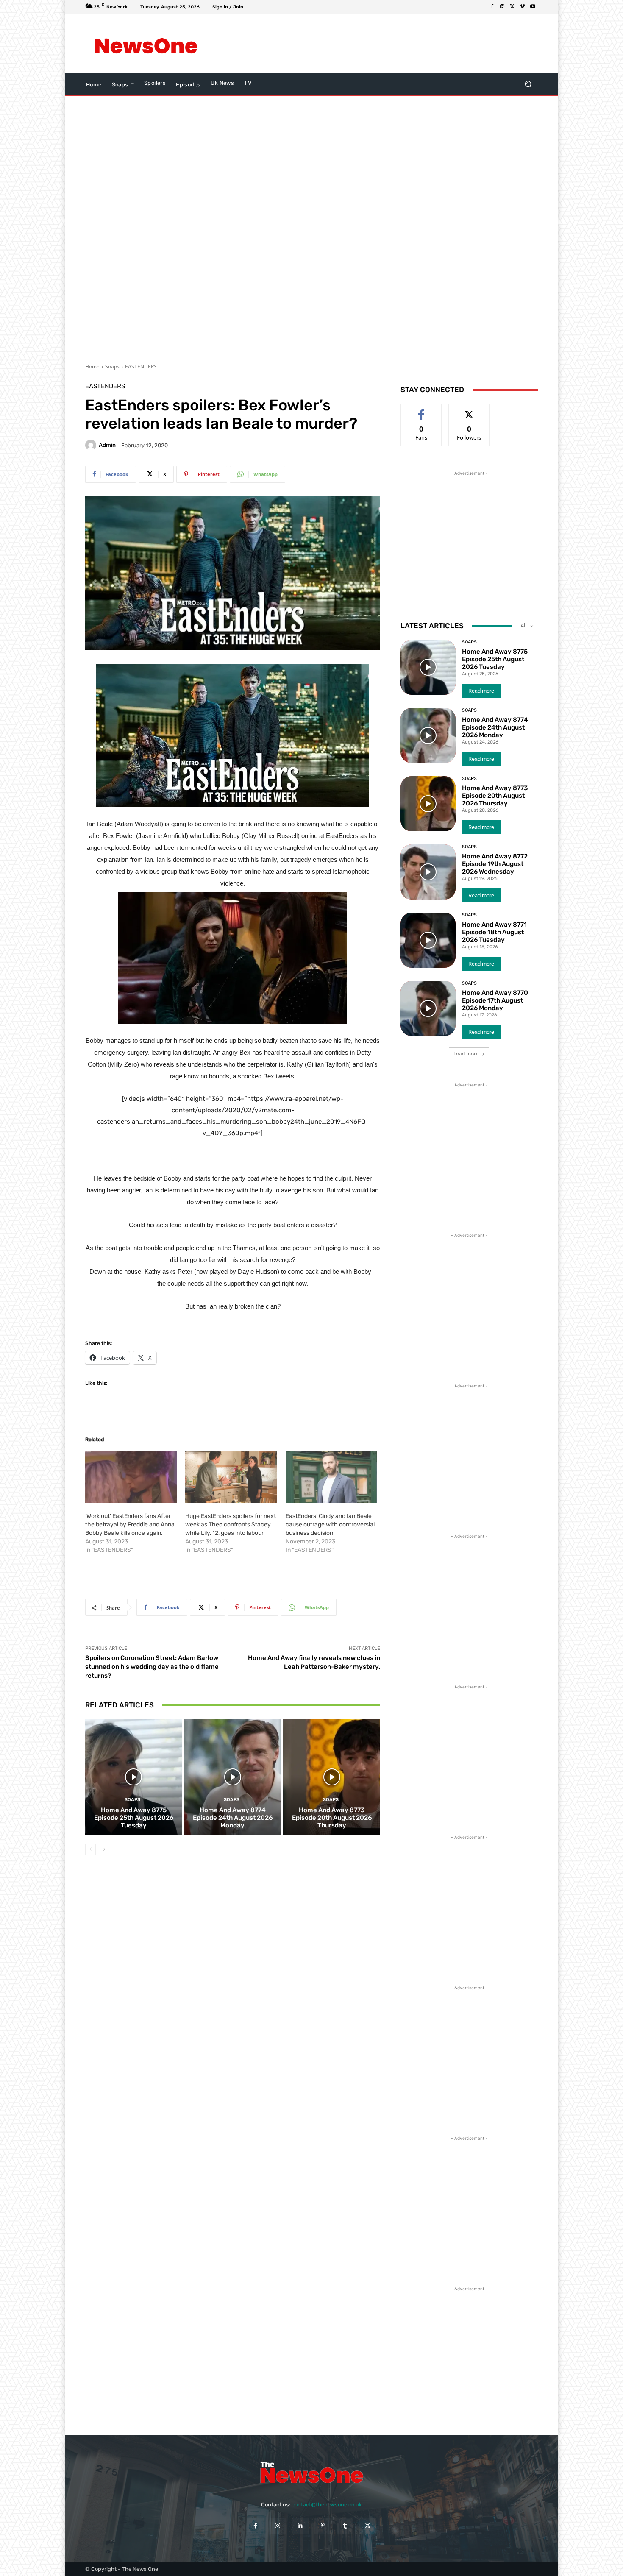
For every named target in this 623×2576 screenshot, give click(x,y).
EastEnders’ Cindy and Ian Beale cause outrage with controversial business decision (330, 1525)
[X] (512, 7)
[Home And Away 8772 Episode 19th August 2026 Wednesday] (428, 872)
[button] (528, 84)
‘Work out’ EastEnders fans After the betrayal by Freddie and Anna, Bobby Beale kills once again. (131, 1525)
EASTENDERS (141, 366)
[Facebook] (492, 7)
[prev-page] (90, 1849)
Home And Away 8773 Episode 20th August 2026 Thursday (332, 1818)
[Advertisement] (381, 43)
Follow (469, 410)
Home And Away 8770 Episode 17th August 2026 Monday (495, 1000)
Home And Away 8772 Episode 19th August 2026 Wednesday (495, 864)
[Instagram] (502, 7)
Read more (481, 691)
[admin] (92, 445)
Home (92, 366)
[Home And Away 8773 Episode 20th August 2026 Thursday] (332, 1777)
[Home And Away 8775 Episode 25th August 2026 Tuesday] (134, 1777)
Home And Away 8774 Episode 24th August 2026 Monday (233, 1818)
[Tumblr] (345, 2526)
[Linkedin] (300, 2526)
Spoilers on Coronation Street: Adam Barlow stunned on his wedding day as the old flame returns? (152, 1667)
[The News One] (146, 43)
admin (107, 445)
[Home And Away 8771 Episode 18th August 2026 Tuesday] (428, 940)
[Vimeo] (523, 7)
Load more (466, 1054)
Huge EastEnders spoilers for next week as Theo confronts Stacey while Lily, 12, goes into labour (231, 1525)
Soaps (112, 366)
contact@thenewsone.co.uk (327, 2505)
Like (421, 410)
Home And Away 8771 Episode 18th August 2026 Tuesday (494, 932)
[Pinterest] (323, 2526)
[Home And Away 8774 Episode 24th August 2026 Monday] (233, 1777)
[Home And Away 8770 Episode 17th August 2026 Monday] (428, 1008)
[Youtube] (533, 7)
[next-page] (104, 1849)
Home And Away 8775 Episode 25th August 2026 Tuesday (134, 1818)
